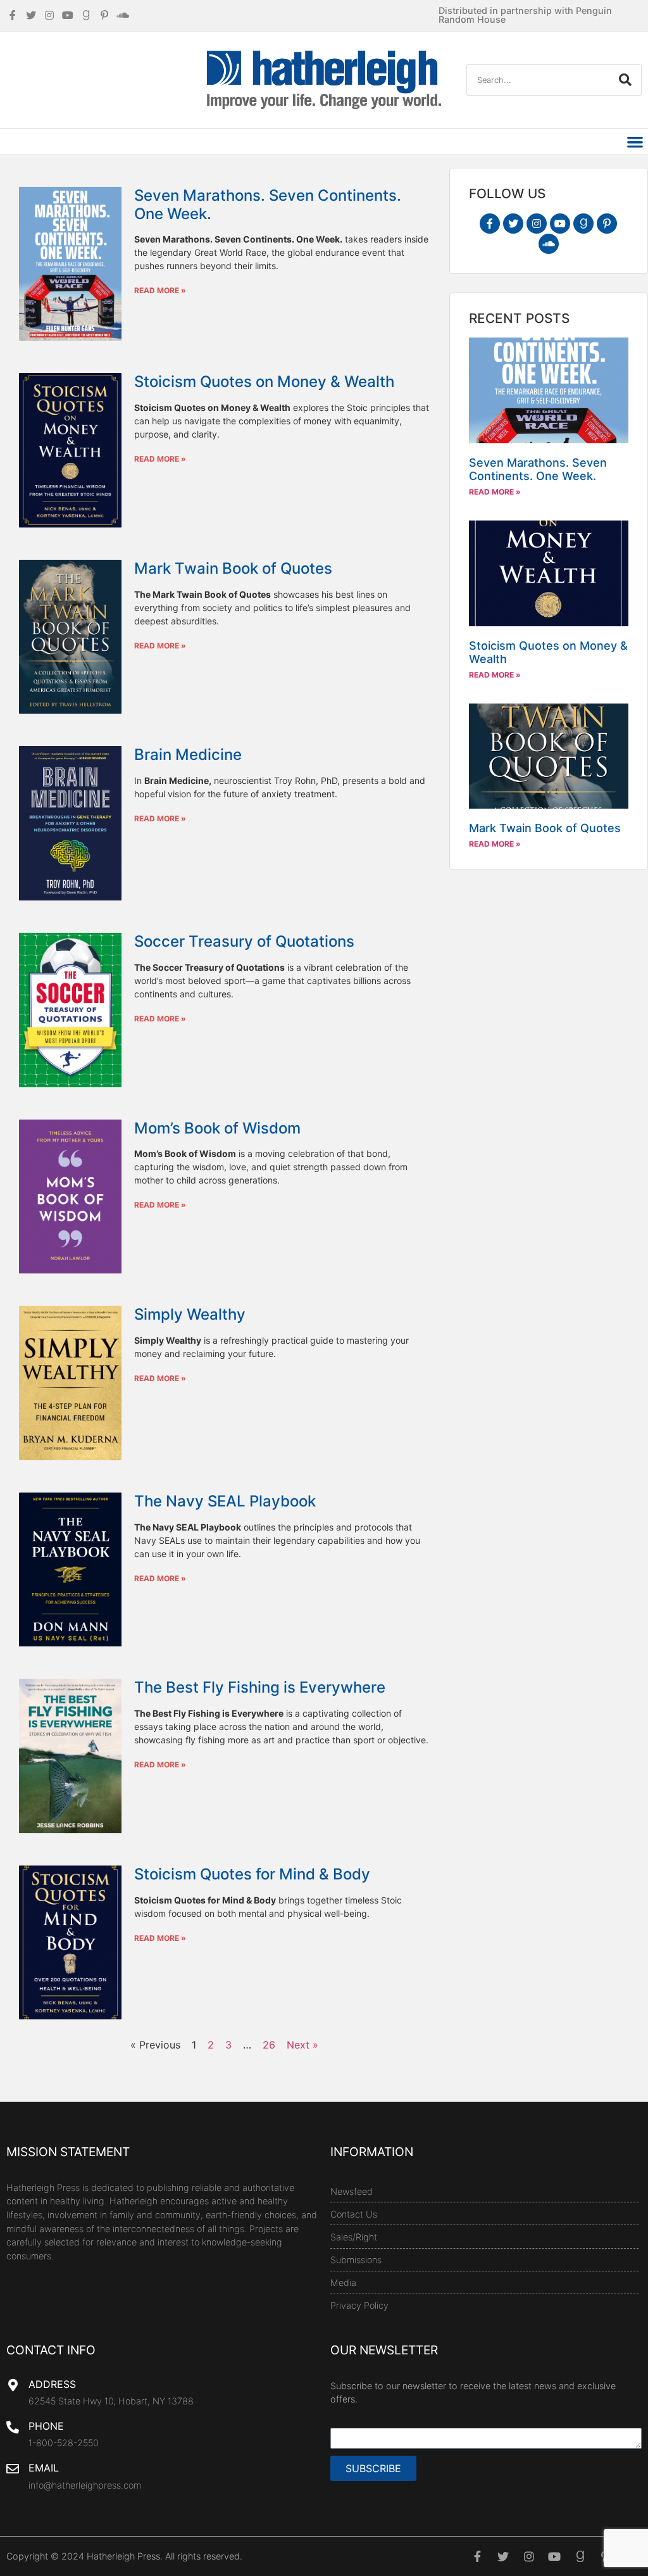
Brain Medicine (188, 754)
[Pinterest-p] (607, 224)
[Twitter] (513, 224)
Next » (302, 2045)
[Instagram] (537, 224)
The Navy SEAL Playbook (225, 1501)
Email (44, 2468)
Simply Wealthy (190, 1314)
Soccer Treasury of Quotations (244, 941)
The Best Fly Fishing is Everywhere (260, 1687)
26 (269, 2045)
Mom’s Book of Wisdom (217, 1128)
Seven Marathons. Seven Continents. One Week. (268, 205)
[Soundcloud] (549, 244)
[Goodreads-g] (583, 224)
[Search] (625, 80)
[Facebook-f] (490, 224)
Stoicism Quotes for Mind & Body (252, 1874)
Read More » (160, 290)
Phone (46, 2426)
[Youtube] (560, 224)
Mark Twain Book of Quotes (233, 568)
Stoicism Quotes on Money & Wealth (264, 382)
